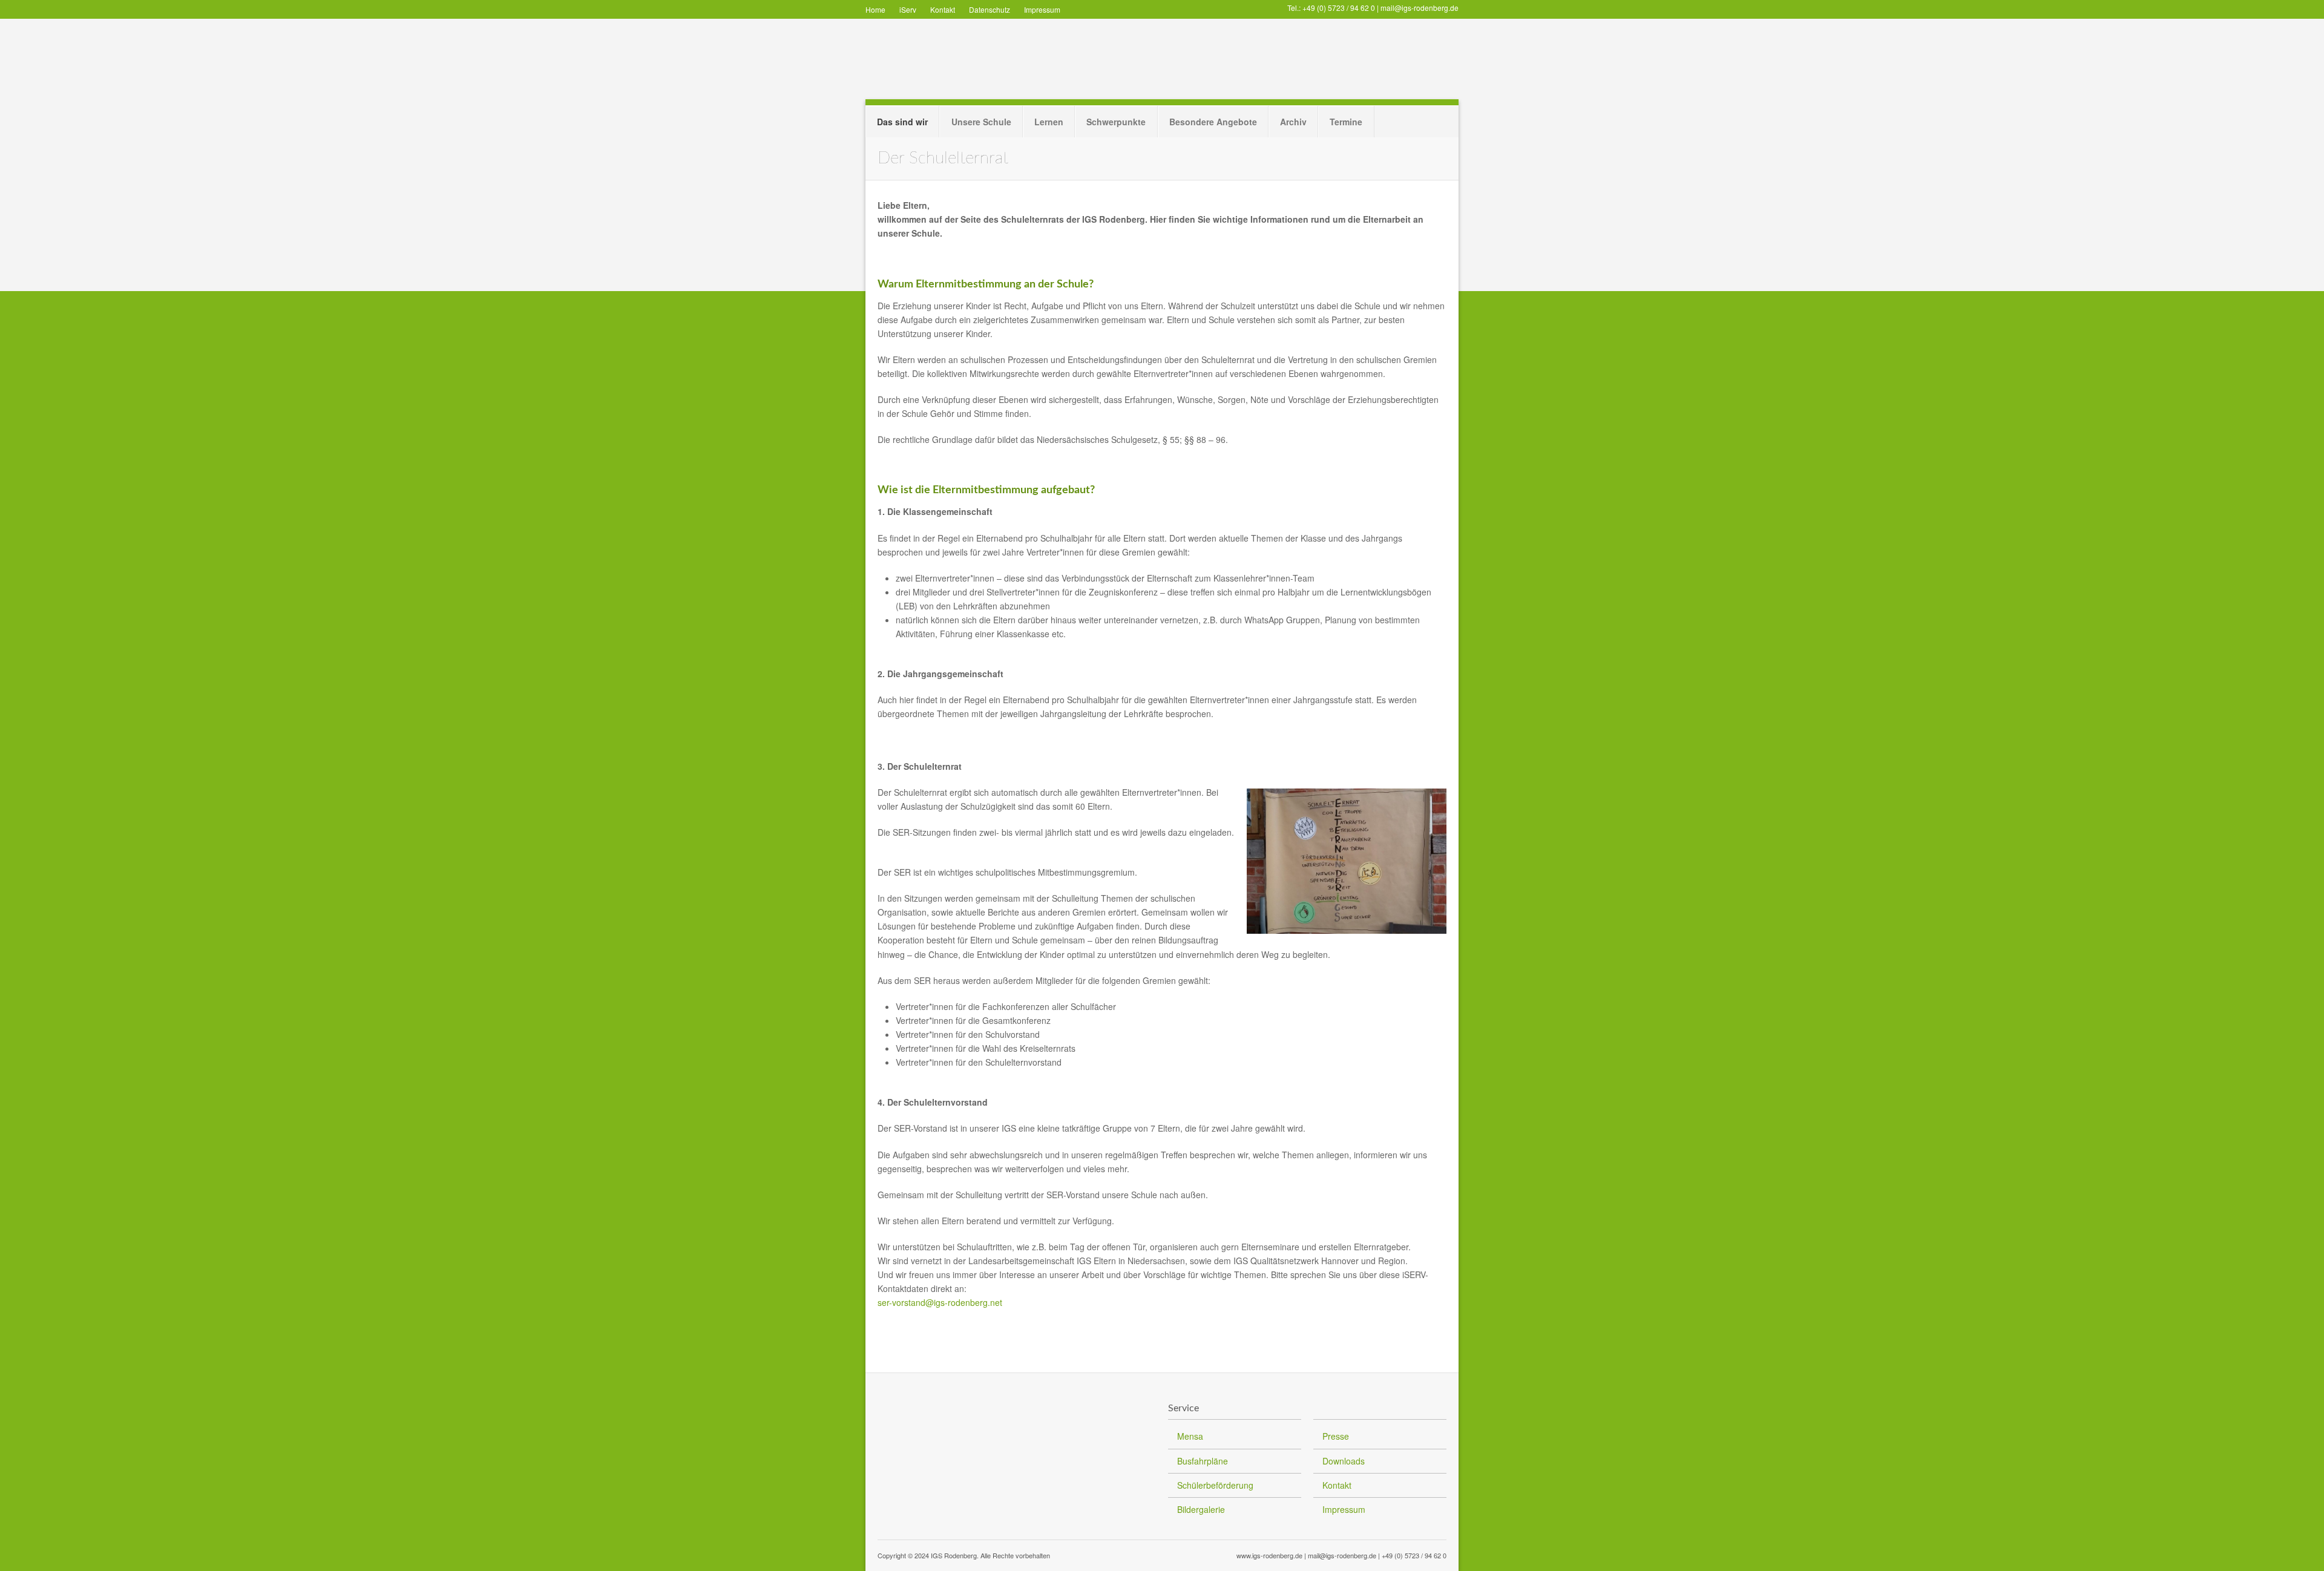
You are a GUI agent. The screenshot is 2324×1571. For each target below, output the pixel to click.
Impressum (1042, 9)
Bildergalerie (1201, 1509)
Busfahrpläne (1203, 1461)
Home (875, 9)
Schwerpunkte (1116, 122)
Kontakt (943, 9)
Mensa (1190, 1436)
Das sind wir (902, 122)
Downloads (1344, 1461)
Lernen (1049, 122)
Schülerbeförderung (1215, 1485)
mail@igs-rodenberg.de (1420, 8)
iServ (908, 9)
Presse (1336, 1436)
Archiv (1293, 122)
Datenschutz (990, 9)
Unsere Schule (981, 122)
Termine (1346, 122)
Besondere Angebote (1213, 122)
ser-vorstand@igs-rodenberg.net (940, 1302)
